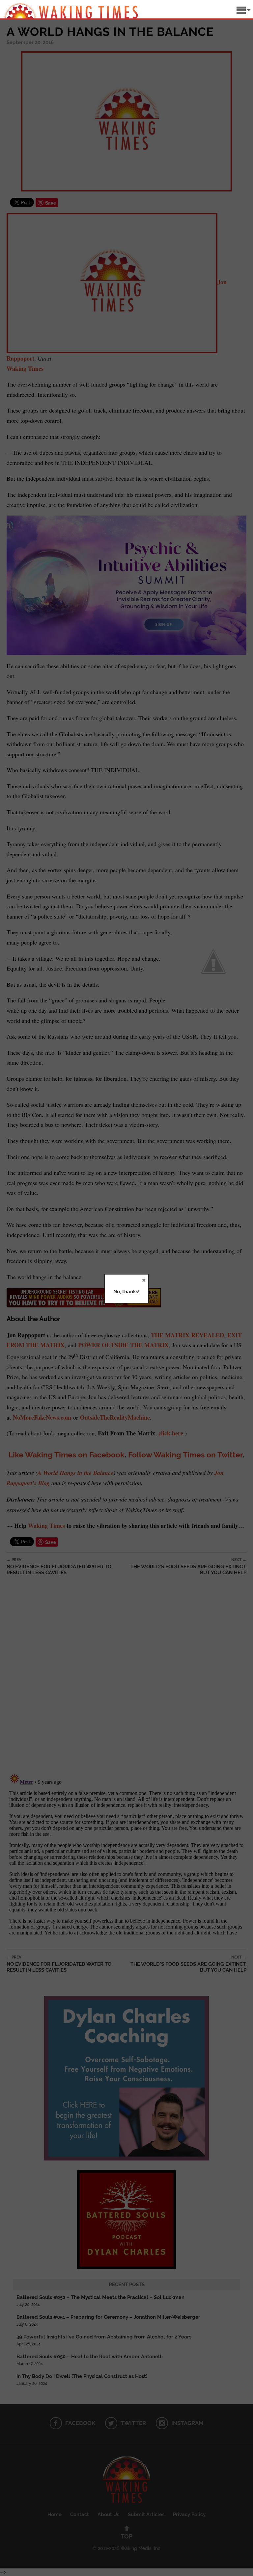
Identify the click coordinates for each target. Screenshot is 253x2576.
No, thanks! (126, 1292)
